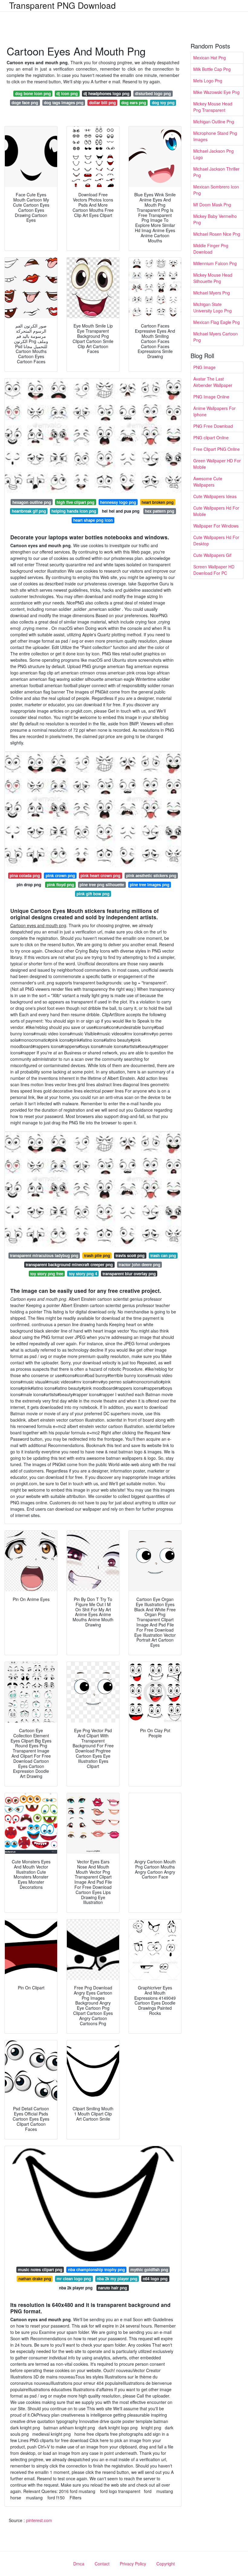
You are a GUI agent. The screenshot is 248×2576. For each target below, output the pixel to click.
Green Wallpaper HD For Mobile (217, 464)
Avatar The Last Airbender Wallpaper (213, 382)
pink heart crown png (100, 875)
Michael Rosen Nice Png (217, 234)
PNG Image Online (211, 397)
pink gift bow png (93, 894)
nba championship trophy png (96, 2270)
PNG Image (204, 367)
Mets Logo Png (208, 81)
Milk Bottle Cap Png (212, 69)
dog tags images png (64, 103)
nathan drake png (35, 2279)
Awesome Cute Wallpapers (208, 482)
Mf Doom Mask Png (212, 205)
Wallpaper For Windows (216, 526)
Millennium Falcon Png (215, 263)
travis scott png (130, 1255)
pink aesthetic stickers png (151, 875)
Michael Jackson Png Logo (214, 154)
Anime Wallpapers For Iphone (214, 411)
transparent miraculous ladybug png (44, 1255)
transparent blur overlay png (129, 1274)
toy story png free (47, 1274)
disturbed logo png (153, 93)
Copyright (166, 2564)
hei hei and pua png (121, 511)
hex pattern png (160, 511)
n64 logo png (155, 2279)
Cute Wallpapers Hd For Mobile (216, 511)
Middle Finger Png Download (211, 249)
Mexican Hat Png (210, 58)
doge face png (25, 103)
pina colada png (25, 875)
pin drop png (29, 885)
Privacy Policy (133, 2564)
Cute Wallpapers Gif (212, 555)
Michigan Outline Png (214, 121)
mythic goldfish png (149, 2270)
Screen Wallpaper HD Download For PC (214, 570)
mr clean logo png (74, 2279)
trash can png (163, 1255)
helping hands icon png (74, 511)
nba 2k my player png (117, 2279)
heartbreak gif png (29, 511)
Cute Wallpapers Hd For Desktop (216, 540)
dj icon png (67, 93)
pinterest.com (39, 2520)
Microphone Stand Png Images (215, 136)
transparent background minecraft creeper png (69, 1265)
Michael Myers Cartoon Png (215, 337)
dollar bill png (103, 103)
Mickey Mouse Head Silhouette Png (213, 278)
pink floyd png (60, 885)
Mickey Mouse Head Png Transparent (213, 107)
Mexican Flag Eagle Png (217, 322)
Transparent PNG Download (62, 5)
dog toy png (163, 103)
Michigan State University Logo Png (212, 307)
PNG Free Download (213, 426)
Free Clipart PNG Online (217, 449)
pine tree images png (150, 885)
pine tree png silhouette (102, 885)
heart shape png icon (93, 520)
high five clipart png (75, 502)
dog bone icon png (33, 93)
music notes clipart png (40, 2270)
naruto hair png (113, 2288)
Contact (102, 2564)
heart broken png (158, 502)
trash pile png (97, 1255)
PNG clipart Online (211, 438)
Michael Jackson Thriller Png (216, 172)
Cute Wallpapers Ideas (215, 496)
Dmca (79, 2564)
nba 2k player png (76, 2288)
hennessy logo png (118, 502)
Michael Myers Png (212, 293)
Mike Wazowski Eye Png (216, 92)
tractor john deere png (139, 1265)
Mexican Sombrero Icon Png (216, 190)
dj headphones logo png (106, 93)
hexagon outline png (32, 502)
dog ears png (134, 103)
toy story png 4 (83, 1274)
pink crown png (60, 875)
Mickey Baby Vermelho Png (215, 219)
